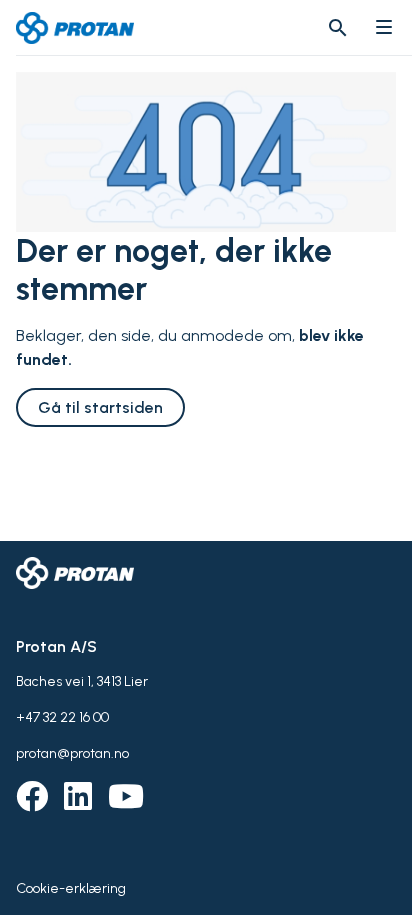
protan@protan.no (72, 753)
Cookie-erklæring (71, 888)
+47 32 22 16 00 (62, 717)
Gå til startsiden (100, 407)
